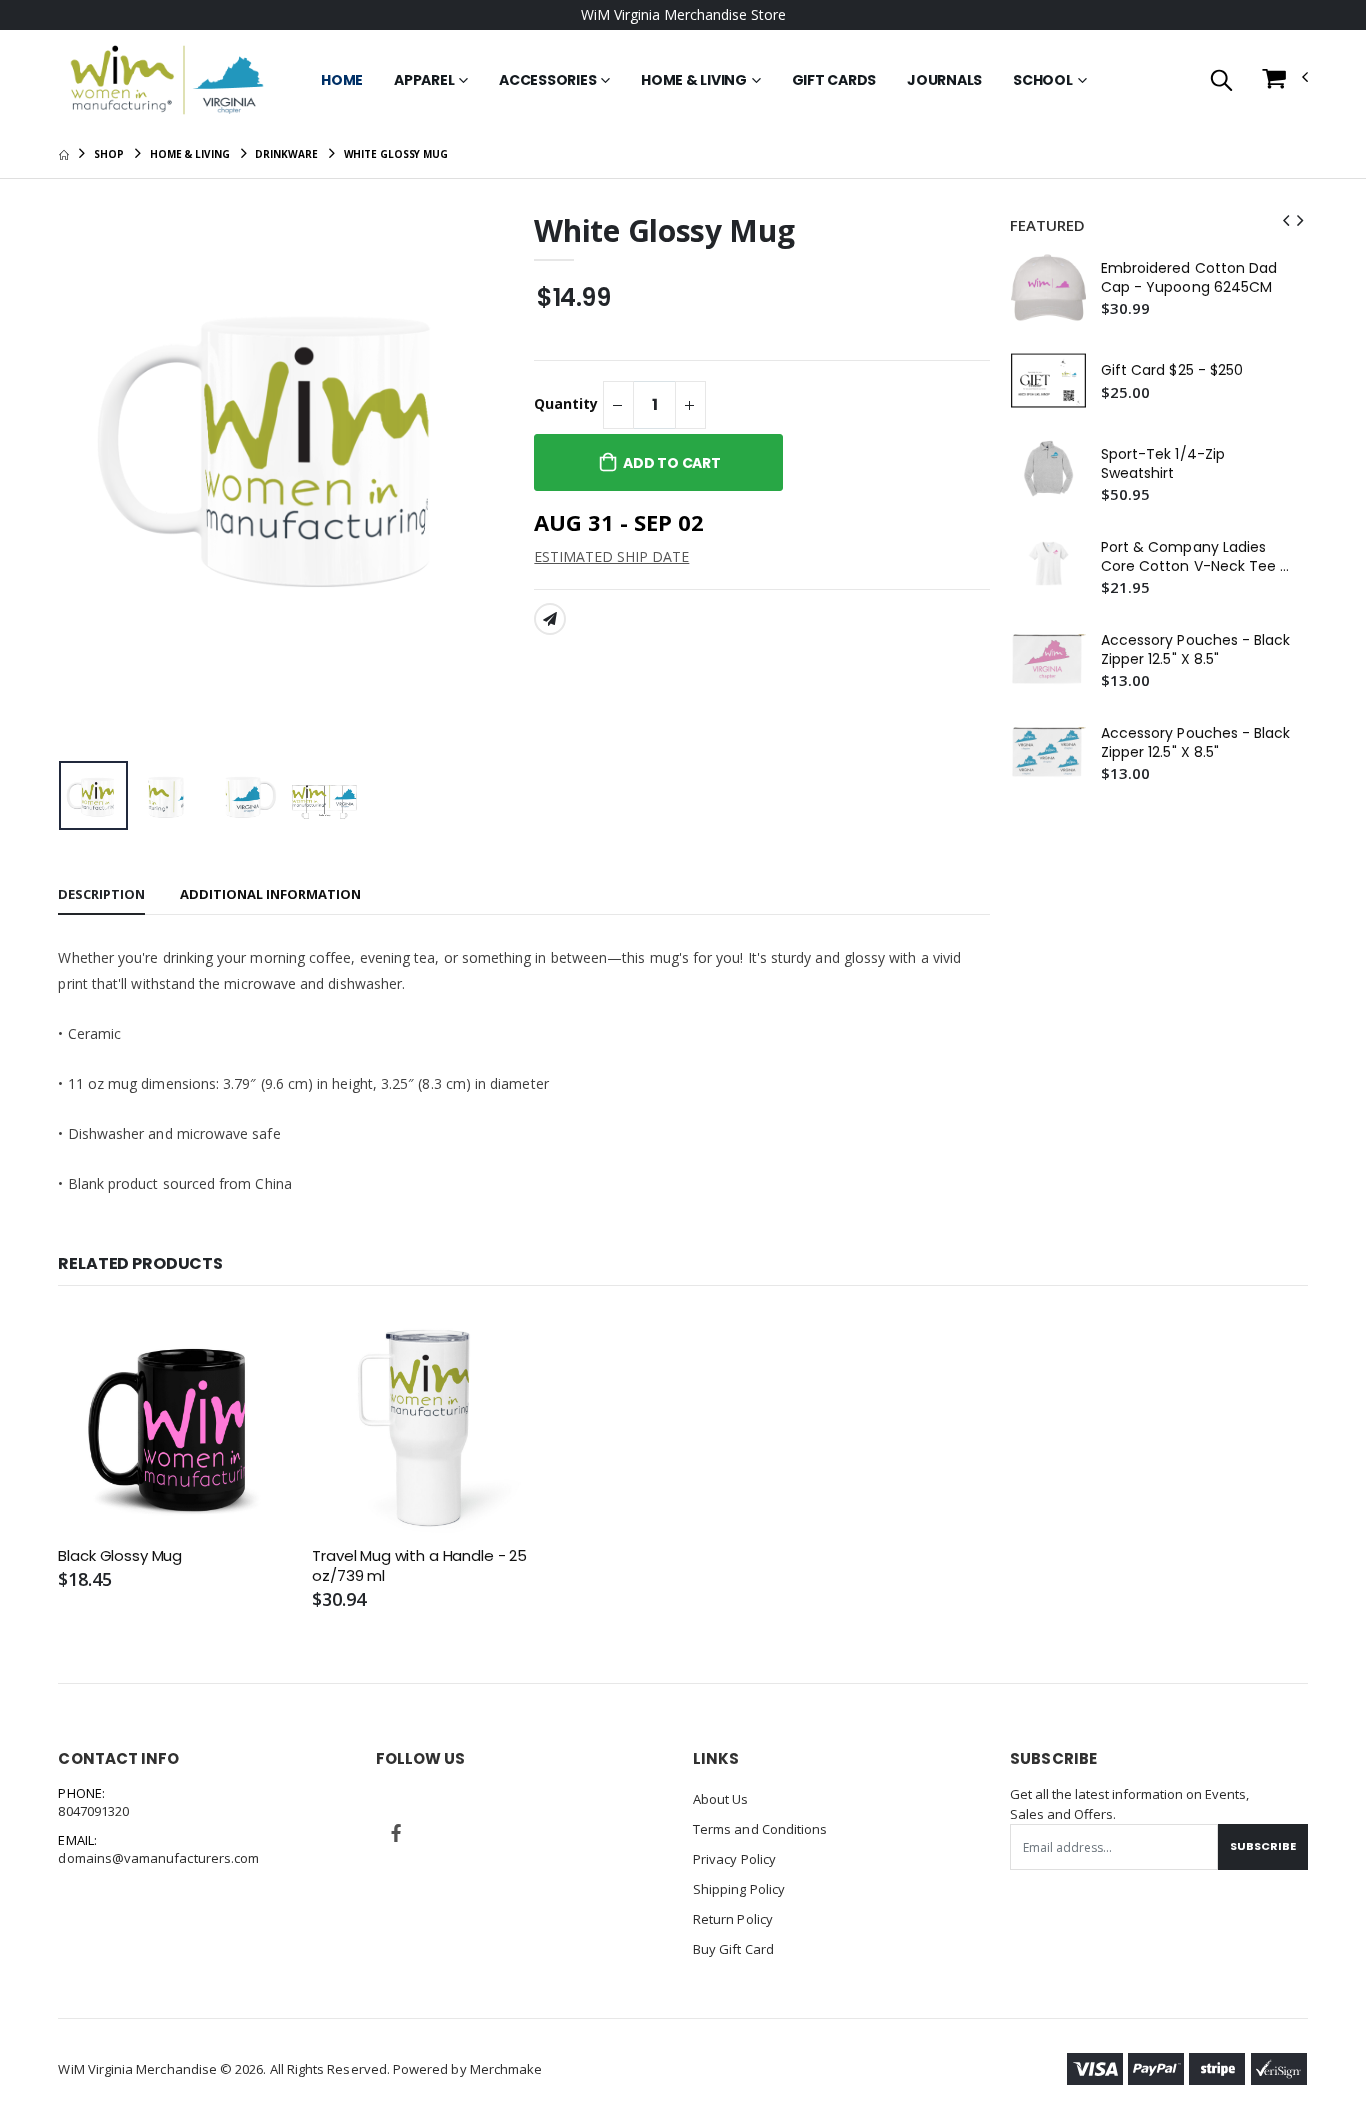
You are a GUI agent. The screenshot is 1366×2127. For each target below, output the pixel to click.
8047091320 (93, 1811)
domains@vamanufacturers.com (158, 1858)
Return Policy (733, 1919)
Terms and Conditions (760, 1829)
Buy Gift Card (733, 1949)
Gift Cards (834, 80)
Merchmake (506, 2069)
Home (342, 80)
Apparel (424, 80)
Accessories (547, 80)
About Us (721, 1799)
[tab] (101, 895)
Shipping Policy (739, 1889)
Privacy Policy (734, 1859)
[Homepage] (63, 154)
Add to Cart (672, 463)
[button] (1221, 81)
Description (101, 894)
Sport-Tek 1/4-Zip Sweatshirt (1163, 464)
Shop (109, 154)
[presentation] (89, 482)
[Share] (550, 619)
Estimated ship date (611, 556)
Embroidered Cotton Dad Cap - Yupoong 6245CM (1189, 278)
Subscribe (1263, 1846)
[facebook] (396, 1833)
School (1043, 80)
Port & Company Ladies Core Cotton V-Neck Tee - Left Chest (1195, 557)
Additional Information (270, 894)
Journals (944, 80)
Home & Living (694, 80)
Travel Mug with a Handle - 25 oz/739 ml (419, 1566)
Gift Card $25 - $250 (1172, 370)
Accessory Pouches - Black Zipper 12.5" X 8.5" (1196, 650)
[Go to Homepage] (167, 80)
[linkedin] (443, 1819)
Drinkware (286, 154)
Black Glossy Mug (120, 1556)
